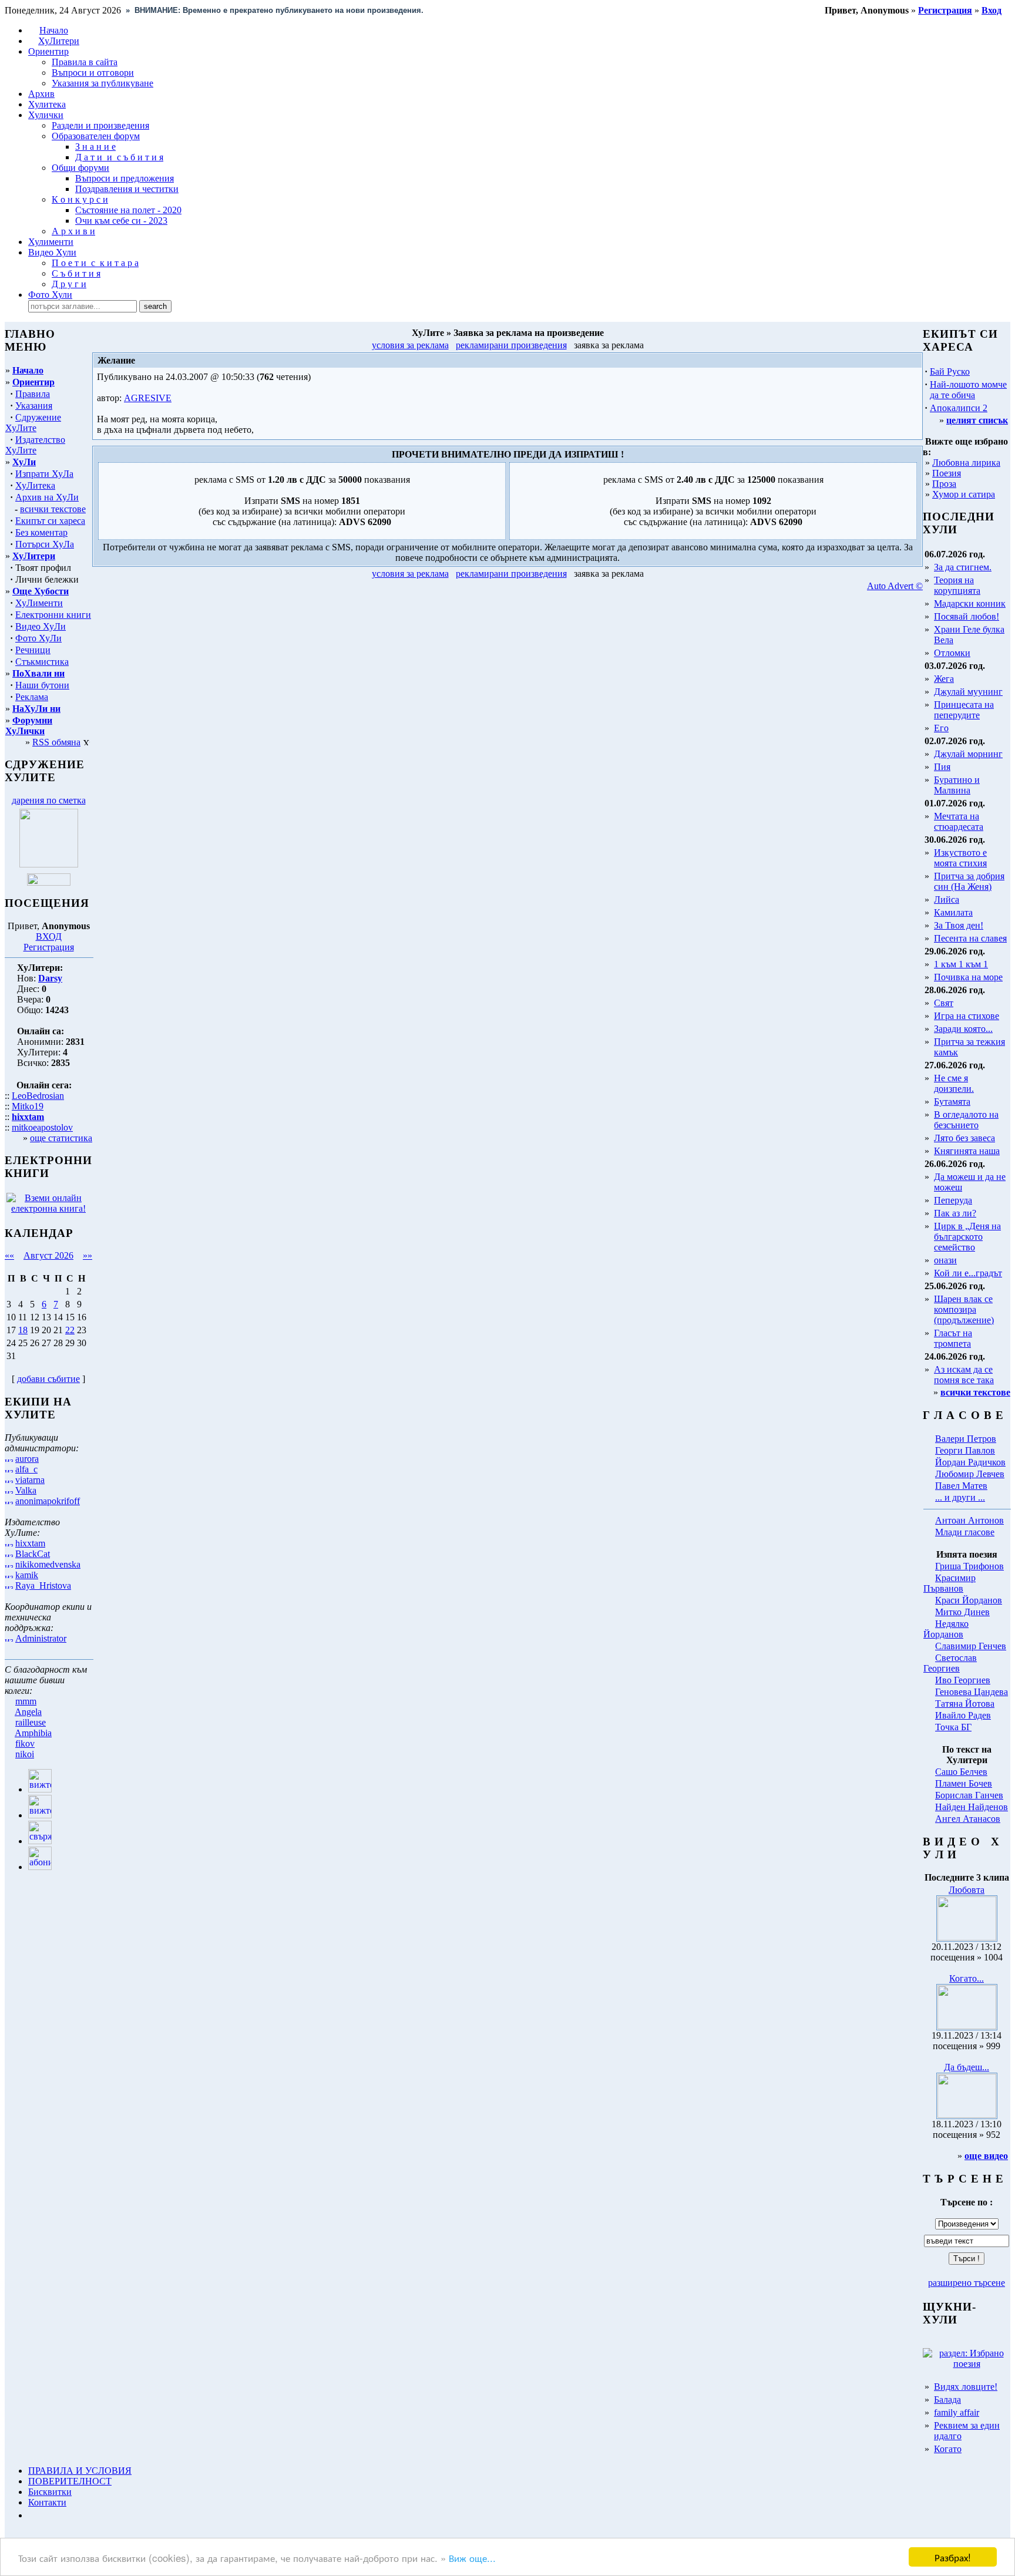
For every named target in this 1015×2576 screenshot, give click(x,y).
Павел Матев (961, 1486)
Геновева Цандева (972, 1692)
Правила (33, 394)
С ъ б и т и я (76, 273)
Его (941, 728)
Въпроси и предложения (125, 178)
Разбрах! (953, 2557)
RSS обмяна (56, 742)
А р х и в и (73, 231)
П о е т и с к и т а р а (95, 263)
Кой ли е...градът (968, 1273)
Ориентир (33, 382)
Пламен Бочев (964, 1783)
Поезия (947, 473)
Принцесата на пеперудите (964, 710)
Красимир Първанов (950, 1583)
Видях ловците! (966, 2387)
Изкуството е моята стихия (960, 858)
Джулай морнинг (968, 754)
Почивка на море (968, 977)
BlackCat (33, 1554)
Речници (33, 650)
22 (70, 1330)
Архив (41, 94)
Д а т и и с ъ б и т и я (119, 157)
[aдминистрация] (32, 2515)
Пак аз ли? (955, 1213)
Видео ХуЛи (41, 626)
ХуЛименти (39, 603)
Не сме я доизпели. (954, 1083)
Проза (944, 484)
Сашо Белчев (961, 1772)
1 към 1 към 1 (961, 964)
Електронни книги (53, 615)
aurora (27, 1459)
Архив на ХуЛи (47, 497)
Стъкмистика (42, 662)
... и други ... (960, 1497)
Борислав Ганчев (969, 1795)
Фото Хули (50, 295)
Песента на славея (970, 938)
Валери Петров (966, 1439)
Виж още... (472, 2557)
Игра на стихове (967, 1016)
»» (88, 1255)
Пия (942, 767)
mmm (26, 1701)
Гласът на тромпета (953, 1338)
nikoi (25, 1754)
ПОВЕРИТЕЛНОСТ (70, 2481)
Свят (944, 1003)
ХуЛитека (35, 485)
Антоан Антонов (969, 1520)
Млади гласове (965, 1532)
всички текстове (53, 509)
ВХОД (49, 936)
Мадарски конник (970, 603)
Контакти (47, 2502)
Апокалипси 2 (959, 408)
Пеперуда (953, 1200)
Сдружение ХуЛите (33, 423)
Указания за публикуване (102, 83)
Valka (26, 1490)
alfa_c (26, 1469)
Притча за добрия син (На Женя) (969, 881)
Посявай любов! (967, 616)
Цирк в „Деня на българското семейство (967, 1237)
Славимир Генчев (971, 1646)
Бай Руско (950, 371)
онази (945, 1260)
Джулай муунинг (968, 692)
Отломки (952, 653)
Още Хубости (41, 591)
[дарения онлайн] (49, 882)
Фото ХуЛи (38, 638)
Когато (948, 2449)
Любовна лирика (966, 463)
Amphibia (33, 1733)
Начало (54, 30)
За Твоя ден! (959, 925)
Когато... (967, 1978)
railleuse (31, 1722)
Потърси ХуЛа (45, 544)
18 (23, 1330)
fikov (25, 1743)
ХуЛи (24, 462)
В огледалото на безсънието (966, 1120)
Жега (944, 679)
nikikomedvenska (48, 1564)
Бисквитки (50, 2492)
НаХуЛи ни (36, 709)
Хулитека (47, 104)
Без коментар (41, 532)
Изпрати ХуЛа (44, 474)
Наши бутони (42, 685)
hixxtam (30, 1543)
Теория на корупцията (957, 585)
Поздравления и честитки (127, 189)
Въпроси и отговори (93, 73)
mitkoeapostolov (42, 1127)
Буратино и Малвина (957, 785)
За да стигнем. (963, 567)
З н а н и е (95, 147)
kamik (27, 1575)
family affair (957, 2412)
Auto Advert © (895, 586)
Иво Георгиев (963, 1680)
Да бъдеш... (967, 2067)
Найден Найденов (972, 1807)
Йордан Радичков (970, 1462)
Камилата (953, 912)
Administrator (41, 1638)
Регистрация (49, 947)
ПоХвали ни (38, 673)
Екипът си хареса (50, 521)
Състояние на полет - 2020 (128, 210)
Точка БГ (953, 1727)
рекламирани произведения (511, 345)
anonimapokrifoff (48, 1501)
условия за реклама (410, 345)
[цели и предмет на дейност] (49, 864)
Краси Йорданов (969, 1600)
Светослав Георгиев (950, 1663)
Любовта (967, 1890)
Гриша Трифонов (969, 1566)
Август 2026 (48, 1255)
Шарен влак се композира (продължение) (964, 1309)
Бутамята (952, 1102)
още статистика (61, 1138)
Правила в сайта (85, 62)
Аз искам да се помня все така (964, 1375)
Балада (947, 2400)
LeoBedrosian (38, 1096)
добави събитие (48, 1379)
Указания (34, 406)
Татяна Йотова (965, 1704)
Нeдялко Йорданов (946, 1629)
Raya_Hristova (43, 1585)
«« (9, 1255)
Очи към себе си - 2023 (121, 221)
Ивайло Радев (963, 1715)
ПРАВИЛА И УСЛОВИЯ (80, 2471)
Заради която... (963, 1029)
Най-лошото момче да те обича (968, 390)
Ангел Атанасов (968, 1819)
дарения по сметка (49, 800)
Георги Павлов (965, 1450)
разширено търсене (967, 2283)
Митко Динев (962, 1612)
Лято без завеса (964, 1138)
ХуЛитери (59, 41)
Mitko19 (28, 1106)
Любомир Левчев (970, 1474)
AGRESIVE (148, 398)
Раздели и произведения (100, 125)
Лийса (947, 899)
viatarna (30, 1480)
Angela (28, 1712)
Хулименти (51, 242)
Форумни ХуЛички (29, 726)
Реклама (32, 697)
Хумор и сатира (964, 494)
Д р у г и (69, 284)
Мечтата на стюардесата (959, 821)
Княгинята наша (967, 1151)
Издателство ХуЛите (35, 445)
